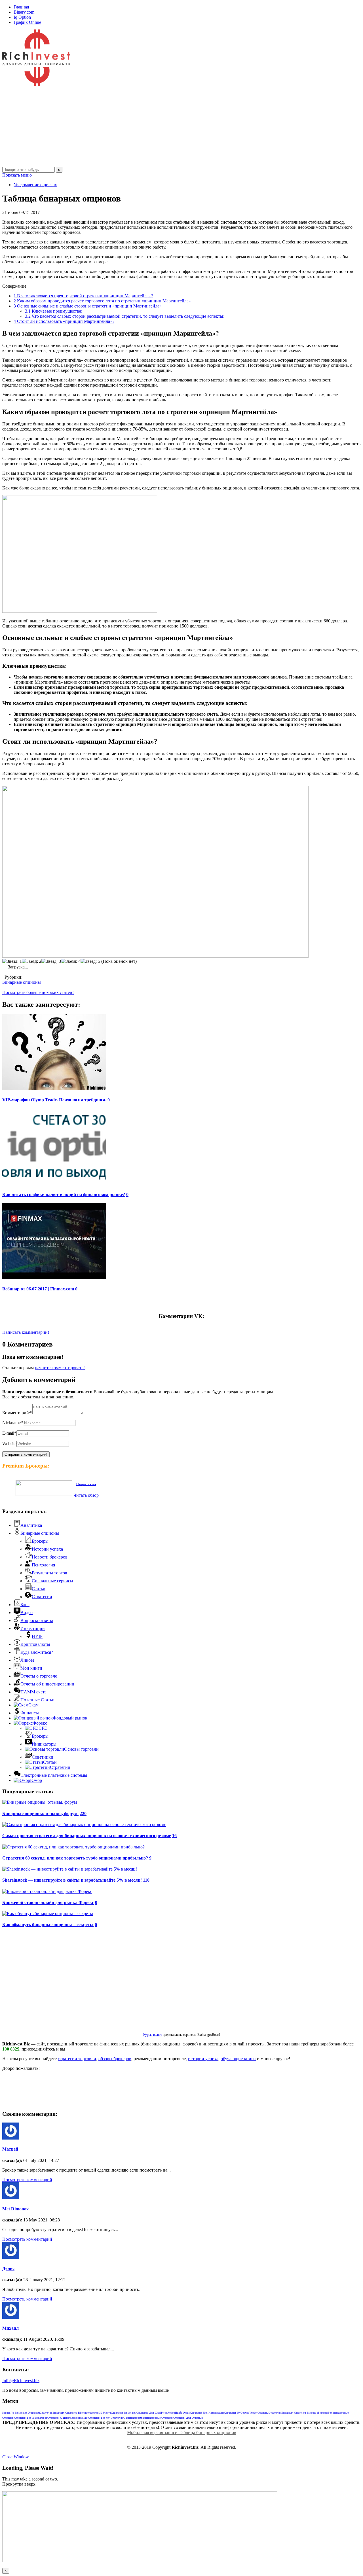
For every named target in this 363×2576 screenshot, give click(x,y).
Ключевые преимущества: (54, 311)
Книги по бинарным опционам (21, 2413)
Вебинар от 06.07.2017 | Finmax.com (38, 1289)
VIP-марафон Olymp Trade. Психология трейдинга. (54, 1100)
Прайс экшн (182, 2413)
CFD (43, 1728)
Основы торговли (81, 1749)
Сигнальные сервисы (52, 1581)
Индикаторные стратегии (158, 2418)
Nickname (13, 1423)
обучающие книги (238, 2059)
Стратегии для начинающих (207, 2413)
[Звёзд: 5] (90, 961)
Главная (21, 7)
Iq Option (22, 17)
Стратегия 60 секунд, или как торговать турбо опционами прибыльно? (75, 1858)
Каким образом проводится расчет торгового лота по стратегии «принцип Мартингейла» (102, 301)
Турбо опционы (259, 2413)
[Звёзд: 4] (71, 961)
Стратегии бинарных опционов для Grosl (136, 2413)
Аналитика (31, 1525)
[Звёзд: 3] (51, 961)
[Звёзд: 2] (32, 961)
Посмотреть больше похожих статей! (38, 992)
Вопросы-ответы (37, 1620)
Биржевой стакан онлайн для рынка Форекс (48, 1902)
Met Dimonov (15, 2209)
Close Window (16, 2457)
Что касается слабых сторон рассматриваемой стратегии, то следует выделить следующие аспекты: (125, 316)
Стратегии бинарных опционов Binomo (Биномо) (298, 2413)
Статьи (39, 1589)
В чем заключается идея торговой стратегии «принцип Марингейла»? (83, 296)
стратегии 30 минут (99, 2413)
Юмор (36, 1780)
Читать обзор (86, 1495)
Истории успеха (47, 1549)
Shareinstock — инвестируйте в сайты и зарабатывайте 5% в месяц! (72, 1880)
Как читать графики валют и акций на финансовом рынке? (64, 1194)
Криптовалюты (35, 1644)
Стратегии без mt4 (99, 2418)
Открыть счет (86, 1484)
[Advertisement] (172, 127)
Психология (43, 1565)
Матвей (10, 2149)
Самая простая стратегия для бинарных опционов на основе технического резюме (87, 1836)
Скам (33, 1705)
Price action (168, 2413)
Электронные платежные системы (54, 1775)
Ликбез (27, 1660)
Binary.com (24, 12)
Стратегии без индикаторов (31, 2418)
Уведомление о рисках (35, 185)
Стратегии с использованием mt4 (68, 2418)
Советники (43, 1757)
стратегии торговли (77, 2059)
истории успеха (203, 2059)
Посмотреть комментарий (27, 2180)
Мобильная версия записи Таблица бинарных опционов (182, 2432)
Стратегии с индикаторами (127, 2418)
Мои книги (31, 1668)
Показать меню (17, 175)
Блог (25, 1605)
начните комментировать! (60, 1368)
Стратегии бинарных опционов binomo (64, 2413)
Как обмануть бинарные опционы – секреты (48, 1925)
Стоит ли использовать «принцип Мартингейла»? (64, 321)
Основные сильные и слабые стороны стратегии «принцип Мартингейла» (88, 306)
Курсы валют (153, 2035)
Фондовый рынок (70, 1718)
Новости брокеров (50, 1557)
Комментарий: (17, 1413)
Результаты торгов (49, 1573)
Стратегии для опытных (188, 2418)
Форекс (40, 1723)
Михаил (10, 2328)
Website (9, 1444)
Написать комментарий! (26, 1332)
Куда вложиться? (37, 1652)
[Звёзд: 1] (12, 961)
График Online (27, 22)
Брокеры (40, 1541)
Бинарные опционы (22, 982)
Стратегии (42, 1597)
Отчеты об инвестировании (47, 1684)
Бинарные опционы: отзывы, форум (40, 1813)
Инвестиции (33, 1628)
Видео (27, 1613)
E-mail (9, 1433)
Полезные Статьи (37, 1700)
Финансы (30, 1713)
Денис (8, 2268)
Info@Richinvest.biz (21, 2381)
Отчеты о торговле (39, 1676)
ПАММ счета (33, 1692)
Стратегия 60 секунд (237, 2413)
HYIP (37, 1636)
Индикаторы (44, 1744)
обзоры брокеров (115, 2059)
